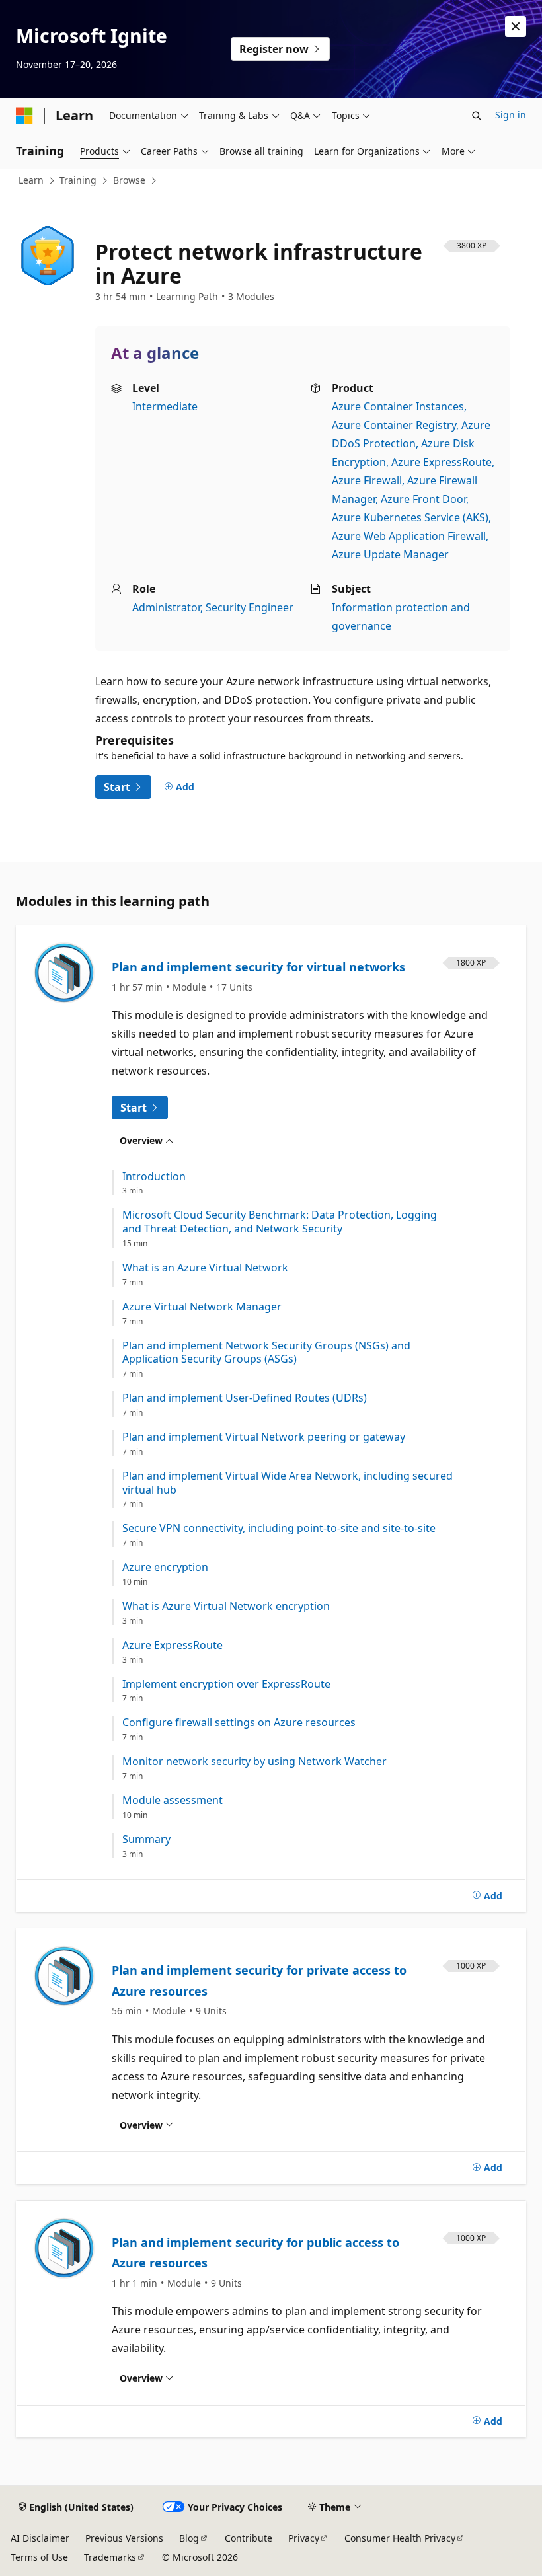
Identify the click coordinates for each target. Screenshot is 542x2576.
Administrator (166, 607)
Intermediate (165, 406)
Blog (189, 2538)
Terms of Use (39, 2557)
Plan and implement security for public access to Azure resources (255, 2253)
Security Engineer (250, 607)
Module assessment (173, 1800)
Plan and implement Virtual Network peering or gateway (264, 1437)
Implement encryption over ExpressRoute (226, 1684)
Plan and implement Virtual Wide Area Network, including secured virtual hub (288, 1483)
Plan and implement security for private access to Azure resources (259, 1981)
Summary (146, 1839)
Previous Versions (124, 2538)
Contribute (249, 2538)
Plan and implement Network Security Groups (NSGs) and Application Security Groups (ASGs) (266, 1353)
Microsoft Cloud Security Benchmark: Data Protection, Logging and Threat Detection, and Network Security (280, 1222)
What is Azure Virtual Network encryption (226, 1606)
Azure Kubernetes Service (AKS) (410, 517)
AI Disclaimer (40, 2538)
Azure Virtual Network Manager (202, 1307)
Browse (129, 180)
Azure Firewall (367, 480)
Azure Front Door (423, 499)
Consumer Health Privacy (400, 2538)
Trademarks (110, 2557)
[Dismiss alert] (516, 26)
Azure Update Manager (390, 554)
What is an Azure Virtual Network (205, 1268)
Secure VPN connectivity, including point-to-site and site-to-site (279, 1528)
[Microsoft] (24, 116)
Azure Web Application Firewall (409, 536)
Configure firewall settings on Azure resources (239, 1723)
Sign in (511, 115)
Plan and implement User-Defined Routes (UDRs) (245, 1398)
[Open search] (477, 116)
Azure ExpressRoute (442, 462)
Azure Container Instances (398, 406)
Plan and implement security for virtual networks (258, 967)
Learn (31, 180)
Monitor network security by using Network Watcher (254, 1762)
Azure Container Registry (394, 425)
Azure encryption (165, 1567)
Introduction (154, 1177)
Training (78, 180)
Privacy (304, 2538)
